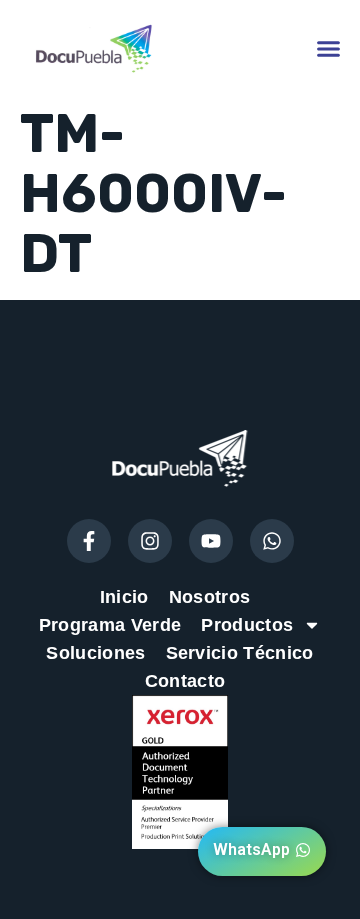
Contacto (185, 681)
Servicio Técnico (240, 653)
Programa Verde (110, 625)
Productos (247, 625)
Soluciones (95, 653)
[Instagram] (150, 541)
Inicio (124, 597)
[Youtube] (211, 541)
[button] (329, 48)
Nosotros (210, 597)
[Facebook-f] (89, 541)
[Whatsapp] (272, 541)
